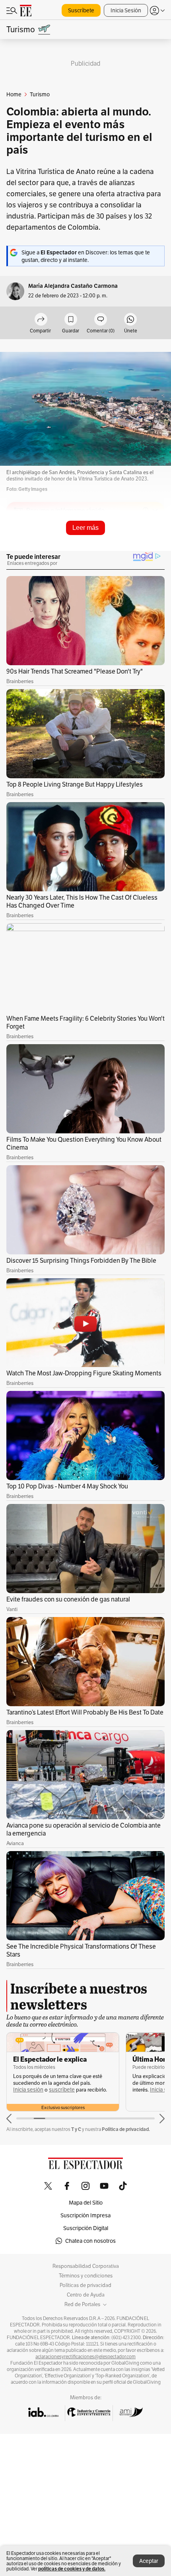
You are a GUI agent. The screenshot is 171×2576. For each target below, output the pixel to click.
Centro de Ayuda (86, 2295)
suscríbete (62, 2090)
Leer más (85, 528)
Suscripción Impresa (85, 2215)
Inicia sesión (28, 2090)
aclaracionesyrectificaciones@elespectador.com (85, 2357)
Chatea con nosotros (90, 2241)
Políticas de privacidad (85, 2285)
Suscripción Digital (86, 2228)
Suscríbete (81, 10)
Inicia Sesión (126, 10)
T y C (76, 2129)
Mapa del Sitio (86, 2203)
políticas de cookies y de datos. (72, 2569)
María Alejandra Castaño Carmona (73, 286)
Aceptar (149, 2561)
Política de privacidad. (126, 2129)
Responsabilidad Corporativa (86, 2266)
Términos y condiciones (86, 2276)
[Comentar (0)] (101, 320)
